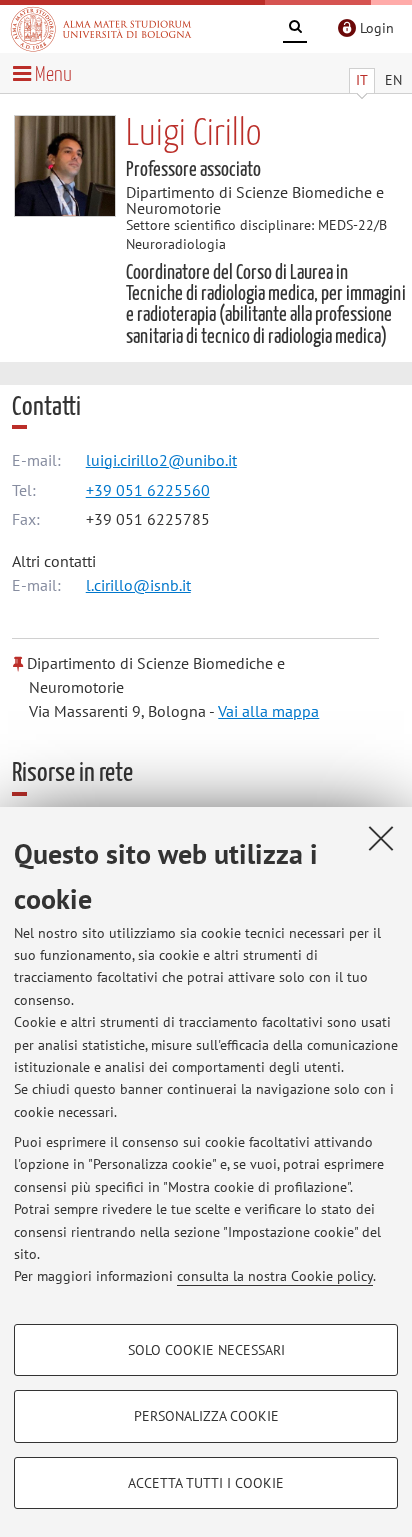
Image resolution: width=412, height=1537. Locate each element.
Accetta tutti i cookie (206, 1483)
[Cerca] (295, 30)
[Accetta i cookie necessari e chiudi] (381, 838)
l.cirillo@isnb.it (138, 585)
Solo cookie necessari (206, 1350)
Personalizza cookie (206, 1416)
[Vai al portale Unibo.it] (101, 29)
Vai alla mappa (268, 711)
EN (393, 80)
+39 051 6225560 (148, 490)
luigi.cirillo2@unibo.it (161, 460)
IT (362, 80)
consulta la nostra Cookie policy (275, 1276)
